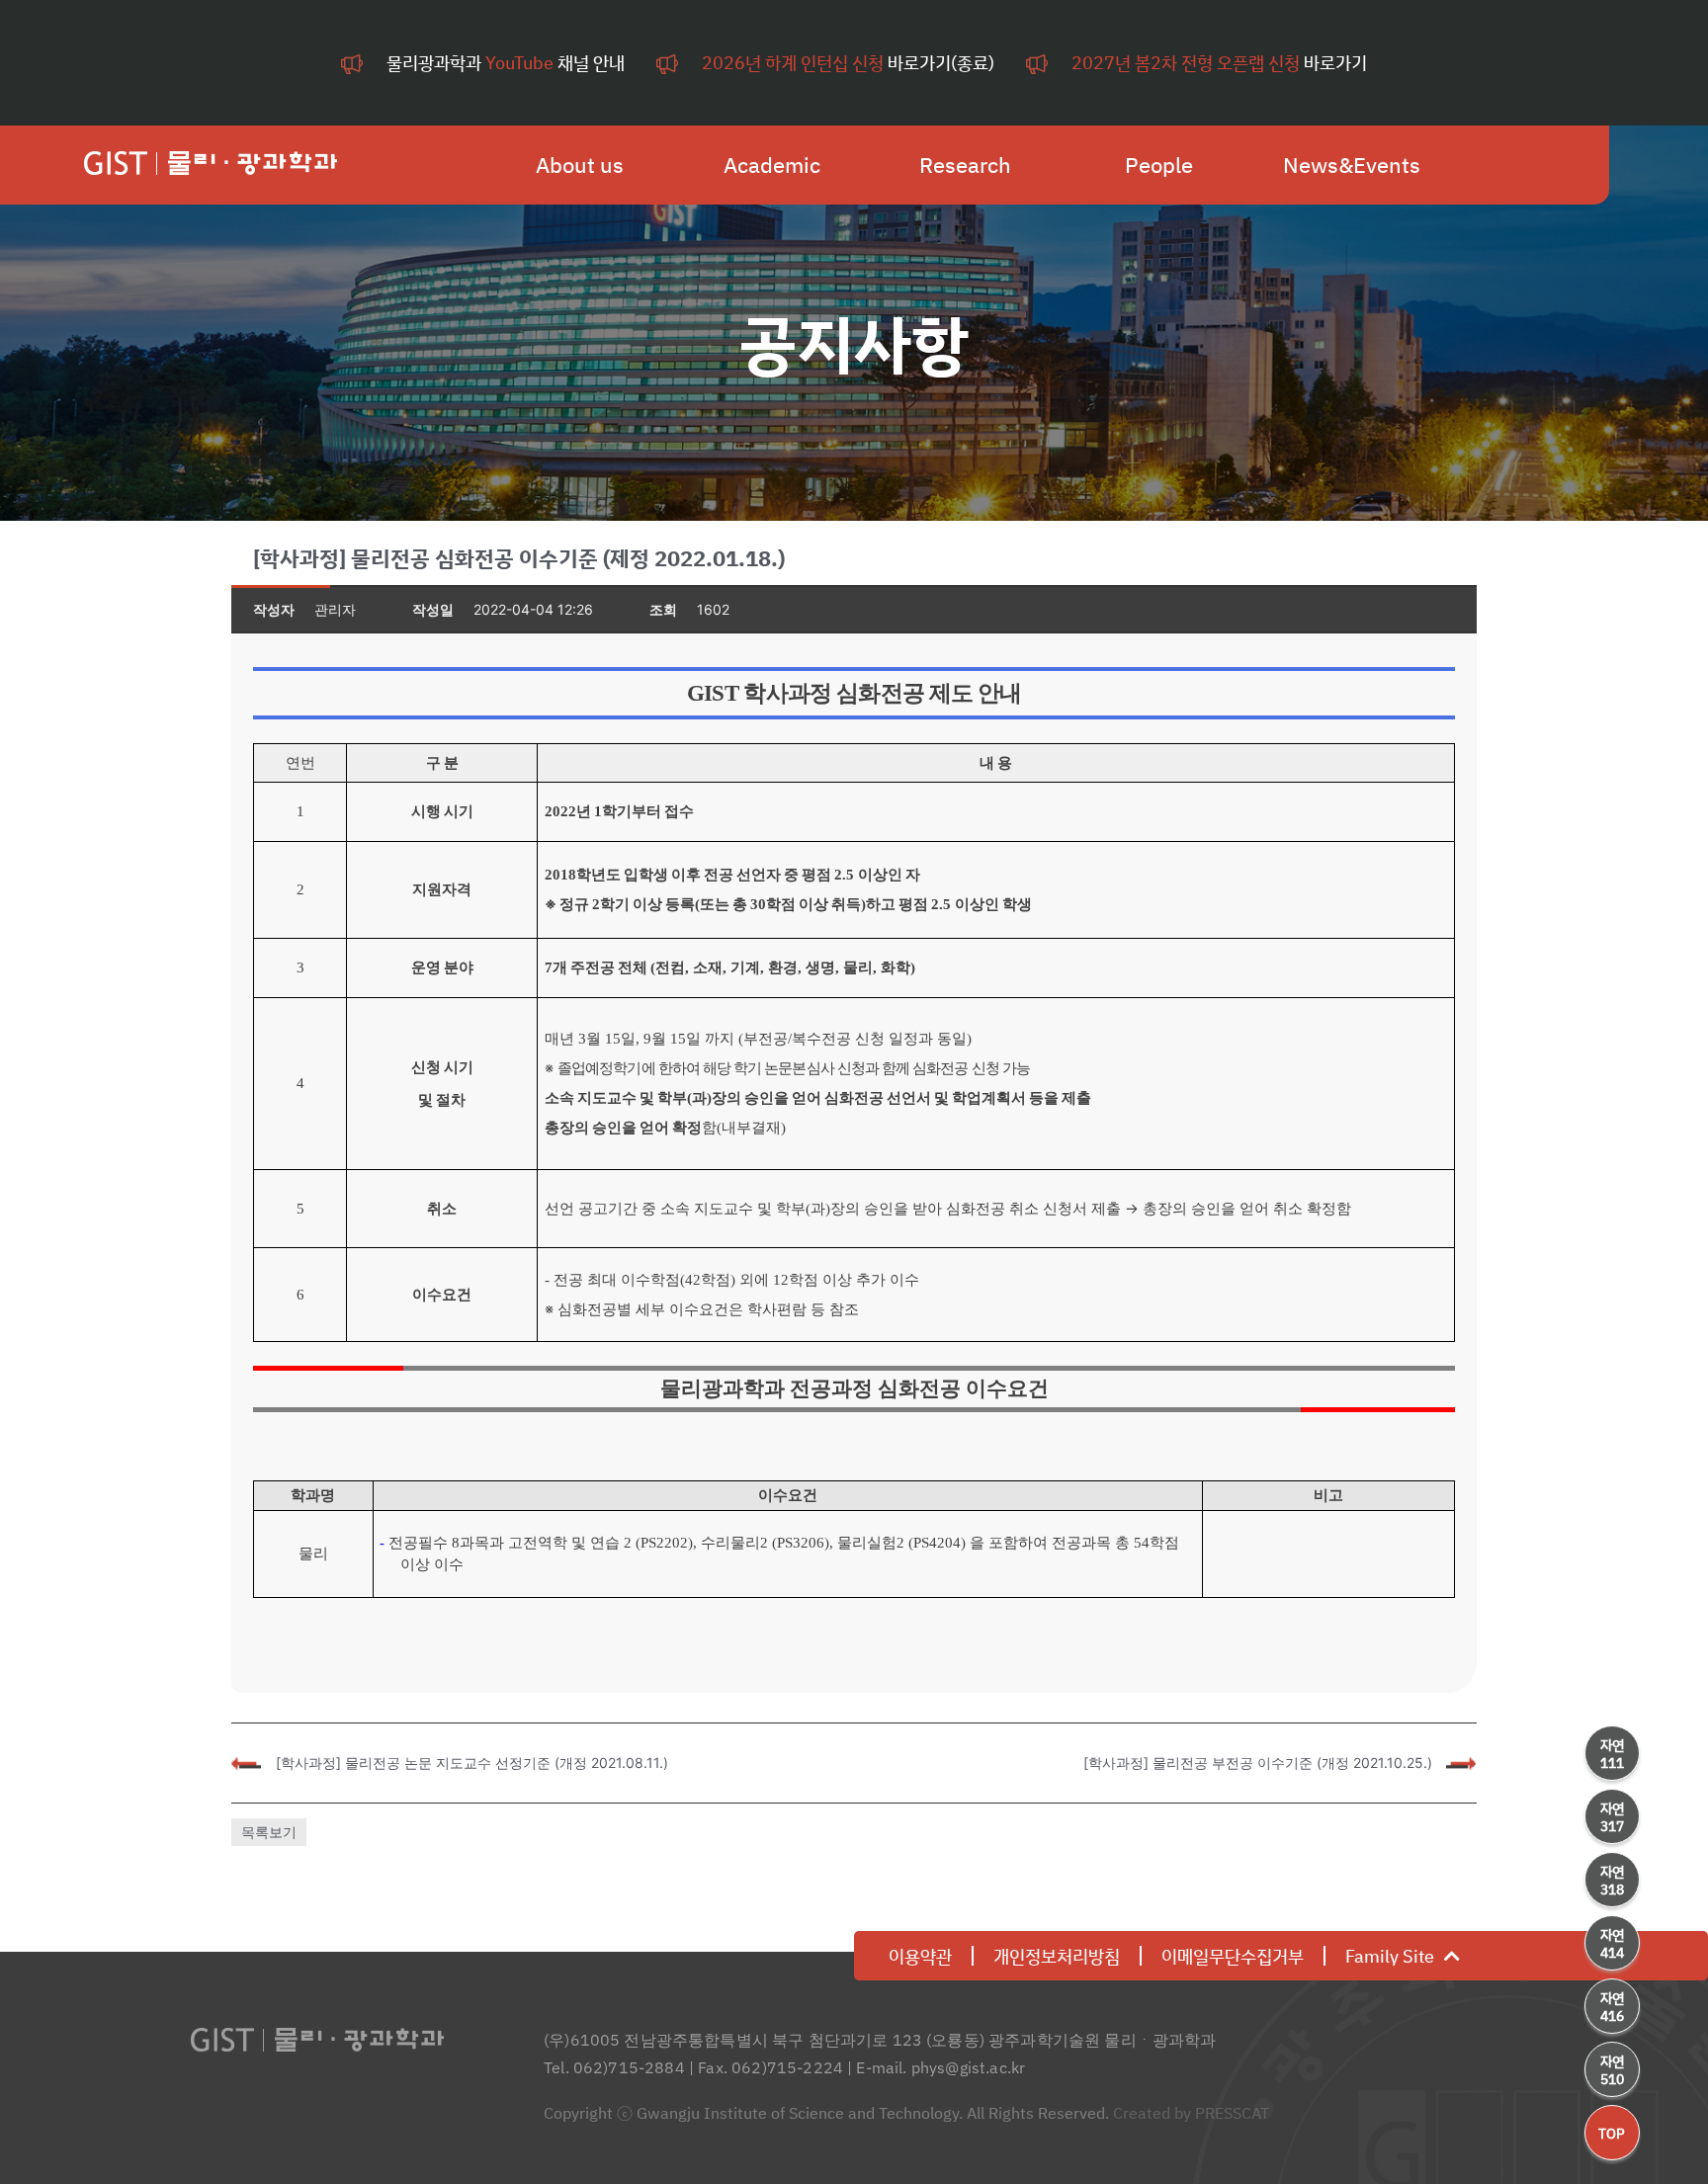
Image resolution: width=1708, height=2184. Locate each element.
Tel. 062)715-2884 (614, 2067)
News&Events (1352, 165)
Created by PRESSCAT (1191, 2113)
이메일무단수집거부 (1233, 1956)
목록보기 (269, 1832)
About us (580, 165)
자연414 (1612, 1943)
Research (965, 165)
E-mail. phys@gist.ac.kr (940, 2067)
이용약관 (920, 1956)
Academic (772, 165)
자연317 (1612, 1817)
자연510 (1612, 2070)
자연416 (1612, 2007)
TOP (1612, 2133)
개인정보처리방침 (1057, 1956)
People (1159, 165)
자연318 (1612, 1880)
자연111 (1612, 1754)
